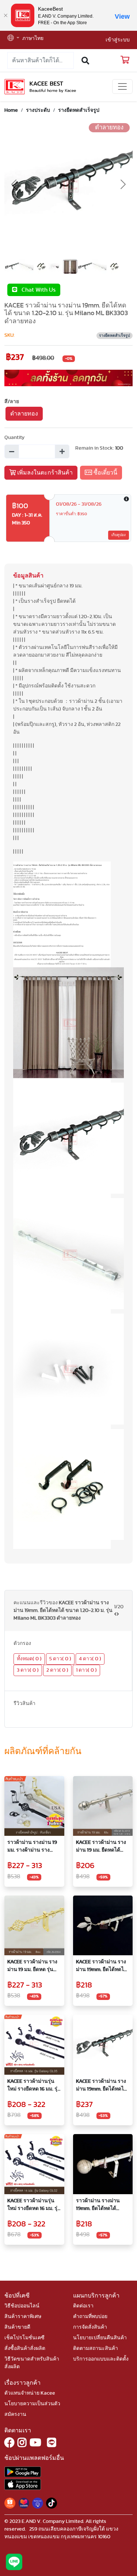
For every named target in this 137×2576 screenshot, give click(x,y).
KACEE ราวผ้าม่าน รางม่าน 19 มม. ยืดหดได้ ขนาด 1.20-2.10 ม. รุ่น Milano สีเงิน (101, 1847)
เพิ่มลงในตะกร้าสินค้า (44, 473)
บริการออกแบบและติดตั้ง (101, 2359)
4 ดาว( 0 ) (90, 1659)
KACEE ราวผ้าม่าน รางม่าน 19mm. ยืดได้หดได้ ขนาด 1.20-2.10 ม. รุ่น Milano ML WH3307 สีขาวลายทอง (102, 1966)
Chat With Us (36, 290)
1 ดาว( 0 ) (86, 1670)
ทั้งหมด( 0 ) (29, 1659)
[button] (13, 39)
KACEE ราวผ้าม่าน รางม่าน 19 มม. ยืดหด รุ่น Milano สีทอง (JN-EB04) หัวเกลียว (34, 1966)
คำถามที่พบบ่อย (90, 2317)
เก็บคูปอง (119, 535)
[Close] (5, 15)
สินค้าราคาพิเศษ (23, 2317)
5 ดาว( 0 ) (60, 1659)
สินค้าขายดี (17, 2327)
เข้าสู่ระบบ (118, 40)
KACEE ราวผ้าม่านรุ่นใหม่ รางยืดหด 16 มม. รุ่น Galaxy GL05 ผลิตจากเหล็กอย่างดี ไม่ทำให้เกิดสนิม (34, 2086)
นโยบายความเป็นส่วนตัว (32, 2404)
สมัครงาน (15, 2414)
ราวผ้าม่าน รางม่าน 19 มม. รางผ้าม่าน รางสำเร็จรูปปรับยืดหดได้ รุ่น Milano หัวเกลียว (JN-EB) (32, 1847)
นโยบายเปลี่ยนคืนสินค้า (100, 2338)
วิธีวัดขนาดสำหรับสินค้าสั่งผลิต (32, 2363)
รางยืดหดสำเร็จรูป (79, 110)
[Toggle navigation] (122, 86)
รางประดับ (38, 110)
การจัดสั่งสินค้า (90, 2327)
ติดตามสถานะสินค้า (96, 2348)
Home (11, 110)
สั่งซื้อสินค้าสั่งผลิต (25, 2348)
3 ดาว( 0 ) (28, 1670)
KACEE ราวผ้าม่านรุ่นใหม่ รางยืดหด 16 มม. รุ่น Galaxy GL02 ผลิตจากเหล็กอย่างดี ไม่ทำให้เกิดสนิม (34, 2205)
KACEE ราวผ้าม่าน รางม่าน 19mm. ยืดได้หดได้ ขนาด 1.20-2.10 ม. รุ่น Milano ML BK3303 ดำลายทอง (102, 2086)
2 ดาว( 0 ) (57, 1670)
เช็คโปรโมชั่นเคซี (24, 2338)
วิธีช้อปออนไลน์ (22, 2306)
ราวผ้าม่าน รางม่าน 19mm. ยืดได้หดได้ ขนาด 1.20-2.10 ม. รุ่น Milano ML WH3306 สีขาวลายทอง (100, 2205)
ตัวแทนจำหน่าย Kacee (30, 2393)
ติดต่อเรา (83, 2306)
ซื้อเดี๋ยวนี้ (105, 473)
